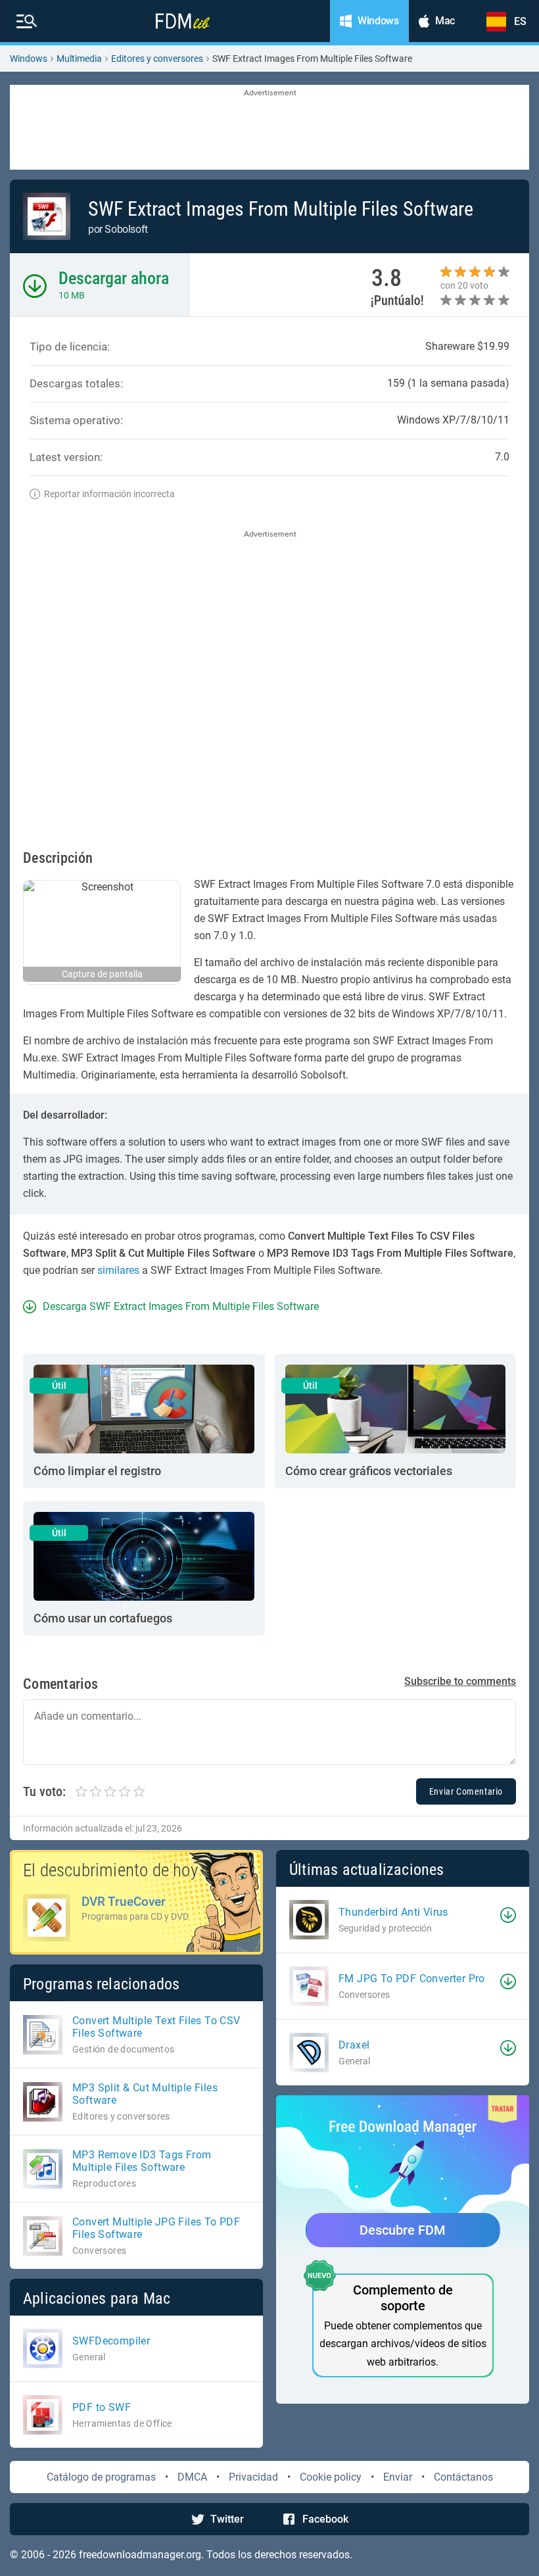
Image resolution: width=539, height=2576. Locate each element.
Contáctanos (463, 2477)
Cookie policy (331, 2477)
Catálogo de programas (101, 2477)
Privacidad (253, 2477)
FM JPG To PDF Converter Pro (412, 1979)
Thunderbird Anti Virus (393, 1912)
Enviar (398, 2477)
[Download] (508, 1915)
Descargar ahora (114, 278)
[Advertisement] (269, 128)
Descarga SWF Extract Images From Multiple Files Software (181, 1306)
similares (118, 1270)
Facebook (325, 2519)
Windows (29, 59)
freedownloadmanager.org (140, 2555)
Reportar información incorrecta (109, 494)
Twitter (227, 2519)
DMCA (192, 2477)
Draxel (354, 2045)
